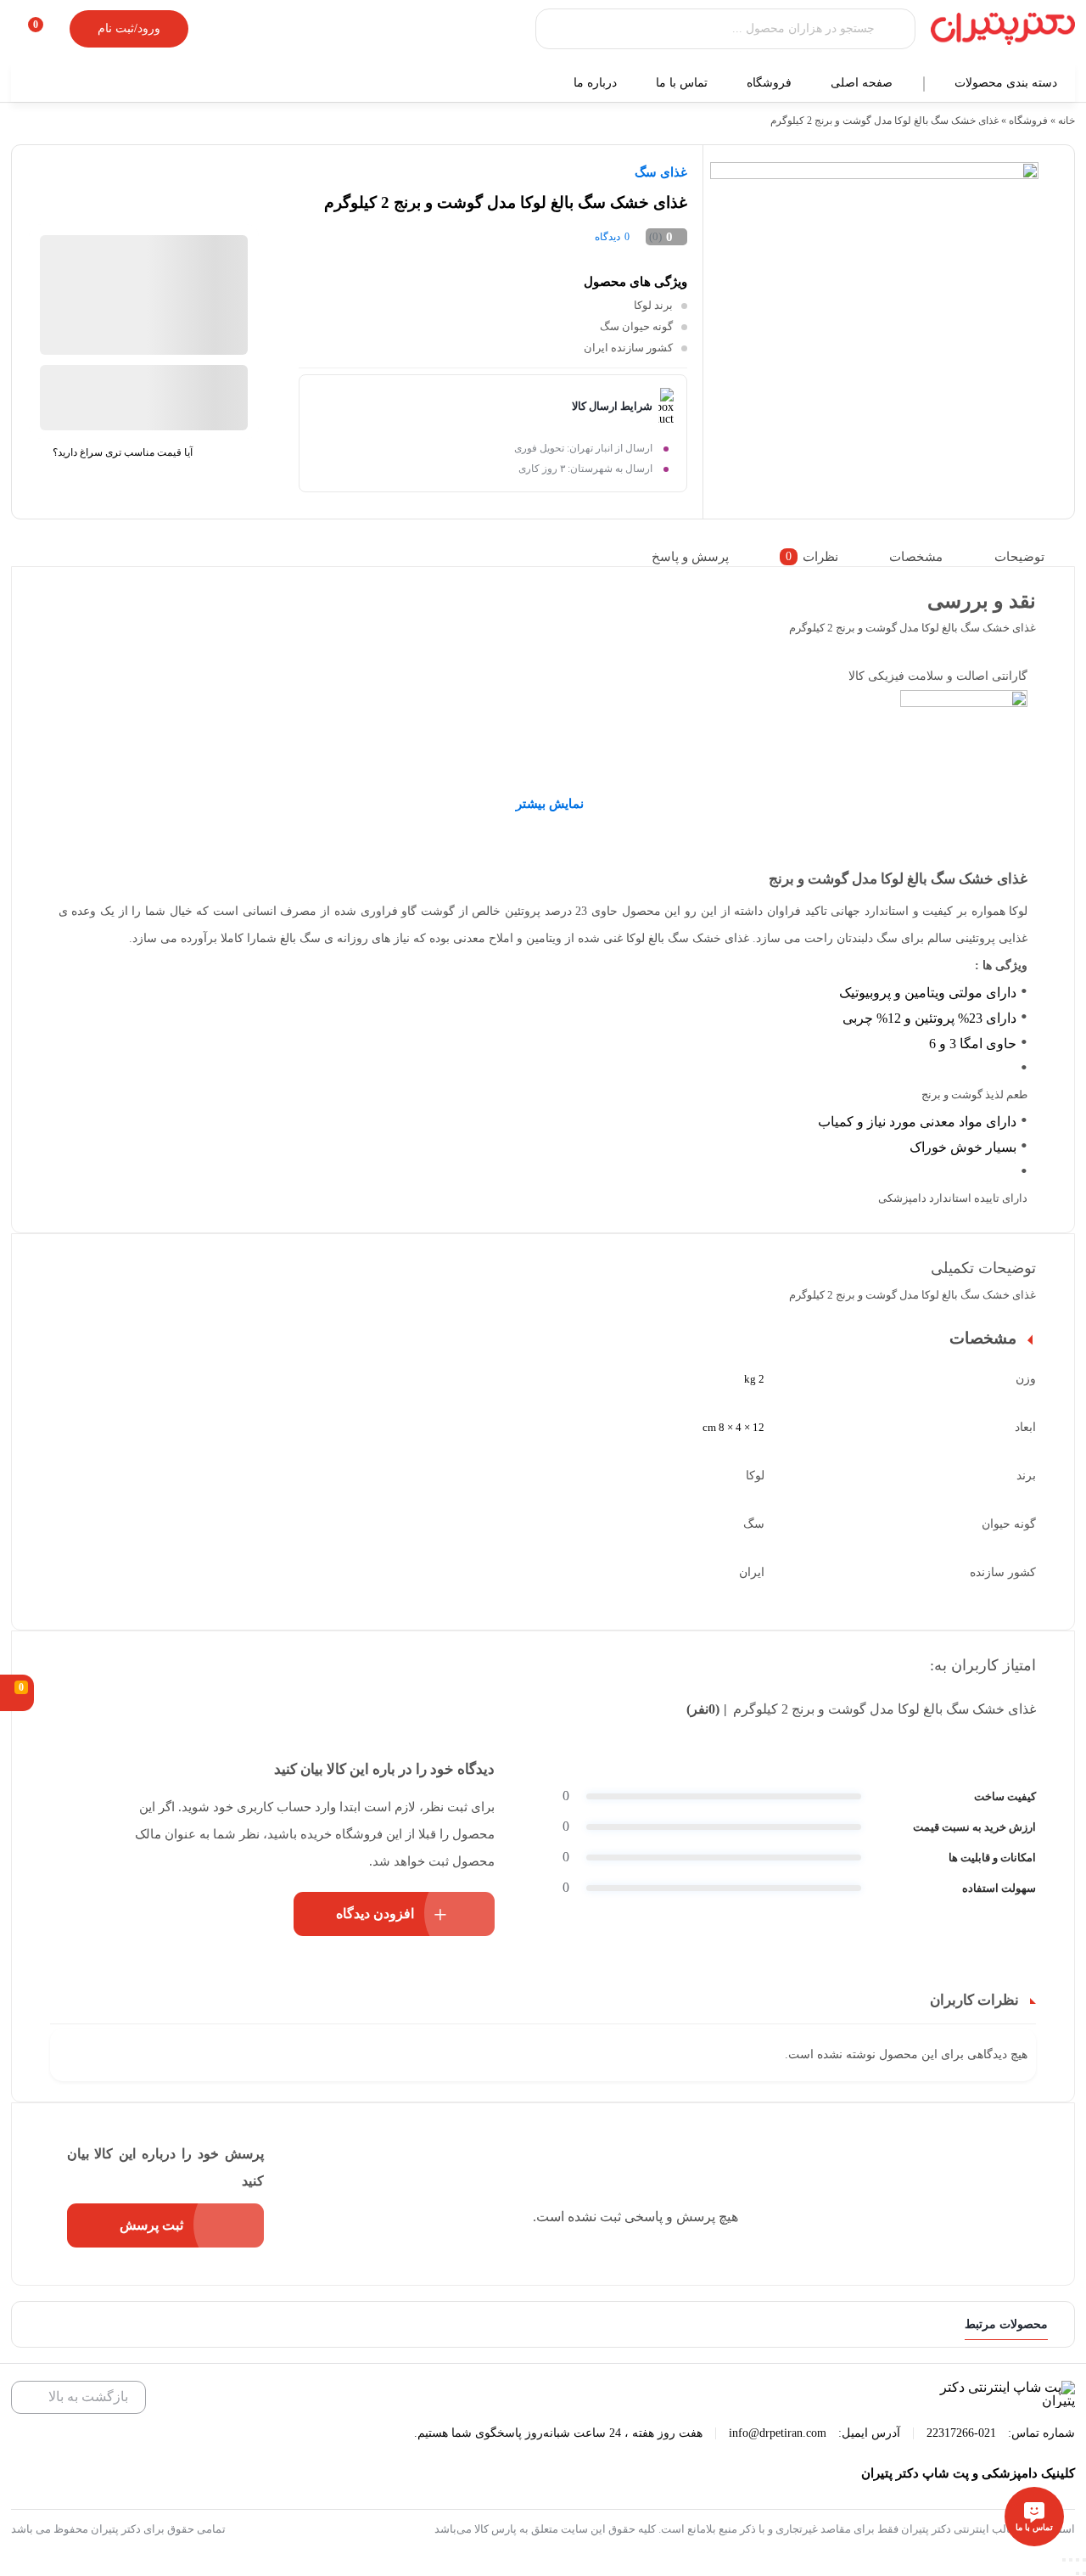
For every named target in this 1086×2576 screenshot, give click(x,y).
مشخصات (916, 557)
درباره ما (597, 83)
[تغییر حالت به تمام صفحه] (1071, 2560)
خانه (1066, 121)
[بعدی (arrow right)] (1078, 2573)
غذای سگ (661, 172)
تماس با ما (683, 83)
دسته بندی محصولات (1008, 83)
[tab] (1030, 557)
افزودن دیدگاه (375, 1914)
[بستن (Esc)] (1084, 2560)
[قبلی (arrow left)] (1084, 2573)
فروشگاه (771, 83)
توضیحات (1019, 557)
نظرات (812, 557)
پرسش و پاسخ (690, 557)
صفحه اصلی (863, 83)
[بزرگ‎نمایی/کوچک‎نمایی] (1064, 2560)
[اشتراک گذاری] (1078, 2560)
